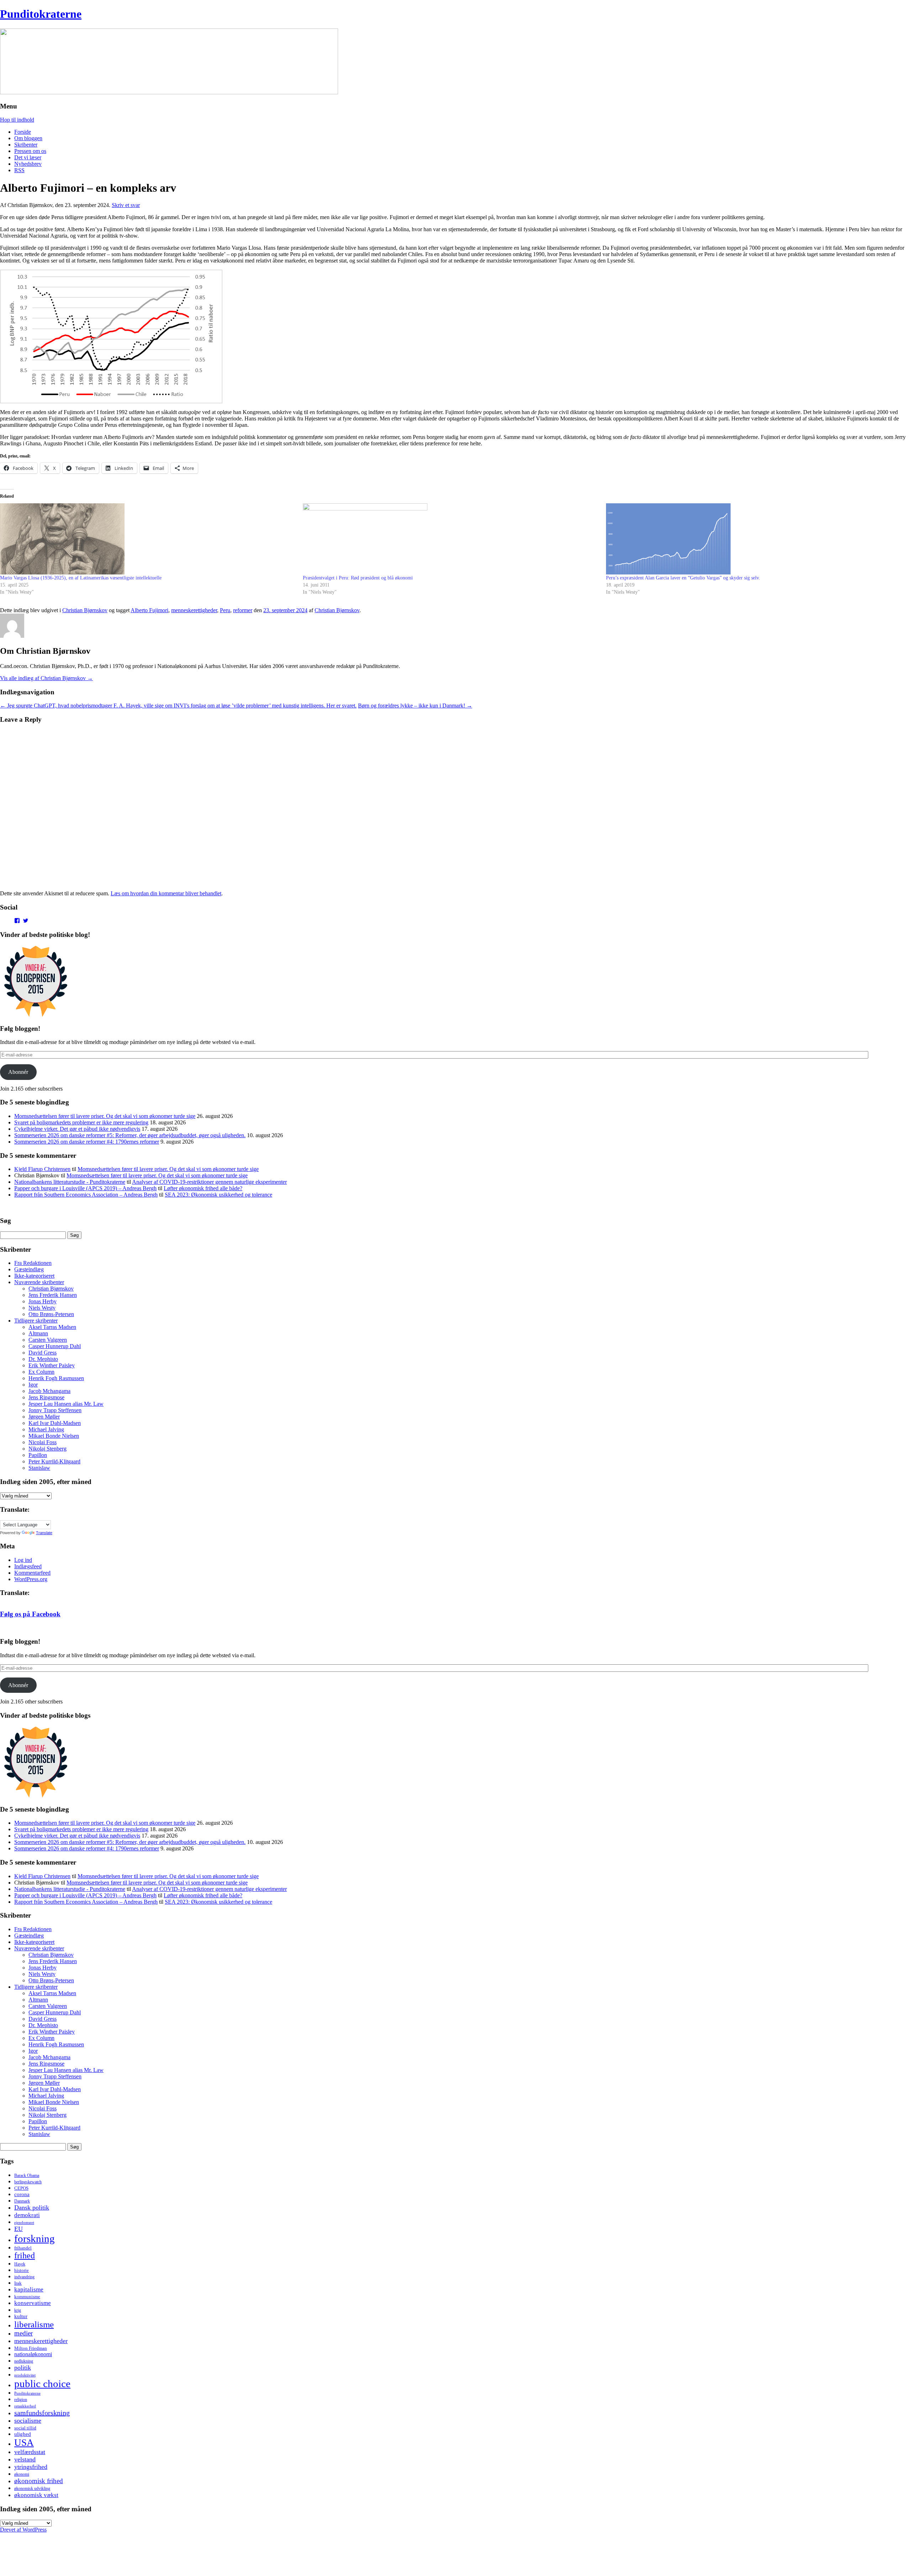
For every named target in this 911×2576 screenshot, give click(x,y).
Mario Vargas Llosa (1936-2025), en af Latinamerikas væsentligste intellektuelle (81, 578)
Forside (23, 132)
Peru (225, 610)
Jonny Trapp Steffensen (55, 1410)
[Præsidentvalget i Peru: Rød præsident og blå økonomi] (451, 539)
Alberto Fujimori (149, 610)
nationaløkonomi (33, 2354)
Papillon (38, 1455)
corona (22, 2194)
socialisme (28, 2421)
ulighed (23, 2434)
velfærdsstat (30, 2452)
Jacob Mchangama (49, 1391)
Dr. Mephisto (43, 1359)
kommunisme (27, 2297)
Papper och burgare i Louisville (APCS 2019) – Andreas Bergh (85, 1188)
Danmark (22, 2201)
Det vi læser (28, 157)
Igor (33, 1385)
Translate (44, 1533)
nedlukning (24, 2361)
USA (24, 2443)
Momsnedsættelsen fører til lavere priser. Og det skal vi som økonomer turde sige (105, 1116)
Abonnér (18, 1072)
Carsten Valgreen (48, 1340)
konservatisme (33, 2303)
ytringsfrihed (31, 2467)
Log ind (23, 1560)
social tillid (25, 2428)
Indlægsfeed (28, 1566)
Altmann (38, 1333)
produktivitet (25, 2375)
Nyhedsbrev (28, 164)
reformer (243, 610)
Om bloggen (28, 138)
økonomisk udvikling (32, 2488)
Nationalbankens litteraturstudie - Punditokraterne (70, 1182)
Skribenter (26, 145)
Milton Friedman (31, 2348)
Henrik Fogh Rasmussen (56, 1378)
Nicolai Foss (43, 1442)
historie (22, 2270)
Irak (18, 2283)
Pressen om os (30, 151)
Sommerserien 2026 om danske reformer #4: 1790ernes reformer (87, 1142)
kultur (21, 2316)
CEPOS (21, 2188)
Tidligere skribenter (36, 1321)
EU (19, 2229)
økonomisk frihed (39, 2481)
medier (23, 2333)
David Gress (43, 1353)
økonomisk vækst (36, 2495)
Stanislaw (39, 1468)
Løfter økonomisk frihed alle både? (203, 1188)
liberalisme (34, 2324)
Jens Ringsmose (46, 1397)
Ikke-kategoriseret (34, 1276)
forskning (35, 2238)
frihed (25, 2256)
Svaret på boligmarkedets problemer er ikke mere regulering (81, 1122)
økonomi (22, 2474)
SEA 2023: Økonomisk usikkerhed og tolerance (218, 1195)
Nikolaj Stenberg (48, 1449)
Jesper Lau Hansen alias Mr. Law (66, 1404)
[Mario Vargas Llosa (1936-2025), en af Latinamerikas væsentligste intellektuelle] (148, 539)
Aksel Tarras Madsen (52, 1327)
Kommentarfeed (32, 1573)
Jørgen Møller (44, 1417)
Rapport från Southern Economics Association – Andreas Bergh (86, 1195)
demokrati (27, 2215)
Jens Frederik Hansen (53, 1295)
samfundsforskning (42, 2413)
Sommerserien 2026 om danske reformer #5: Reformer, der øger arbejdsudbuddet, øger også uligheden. (130, 1135)
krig (18, 2310)
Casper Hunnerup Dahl (55, 1346)
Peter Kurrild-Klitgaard (54, 1461)
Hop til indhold (17, 120)
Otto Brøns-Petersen (51, 1314)
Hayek (20, 2264)
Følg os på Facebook (30, 1614)
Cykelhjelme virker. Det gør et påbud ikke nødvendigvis (77, 1129)
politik (23, 2368)
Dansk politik (32, 2207)
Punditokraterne (41, 14)
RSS (19, 170)
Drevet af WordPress (23, 2530)
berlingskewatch (28, 2182)
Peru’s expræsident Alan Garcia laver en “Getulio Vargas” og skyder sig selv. (683, 578)
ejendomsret (24, 2222)
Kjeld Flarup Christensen (42, 1169)
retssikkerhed (25, 2406)
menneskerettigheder (194, 610)
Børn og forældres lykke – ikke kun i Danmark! (415, 706)
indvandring (24, 2277)
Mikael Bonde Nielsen (54, 1436)
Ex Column (41, 1372)
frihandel (23, 2248)
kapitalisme (29, 2289)
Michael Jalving (46, 1429)
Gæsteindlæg (29, 1269)
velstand (25, 2459)
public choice (42, 2384)
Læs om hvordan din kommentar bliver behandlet (166, 893)
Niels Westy (42, 1308)
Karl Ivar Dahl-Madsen (55, 1423)
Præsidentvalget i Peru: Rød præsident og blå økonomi (358, 578)
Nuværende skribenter (39, 1282)
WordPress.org (31, 1579)
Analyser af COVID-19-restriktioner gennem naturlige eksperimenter (209, 1182)
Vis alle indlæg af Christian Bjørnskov (46, 678)
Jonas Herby (43, 1301)
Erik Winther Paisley (52, 1365)
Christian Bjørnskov (85, 610)
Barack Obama (27, 2175)
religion (21, 2400)
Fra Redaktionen (33, 1263)
